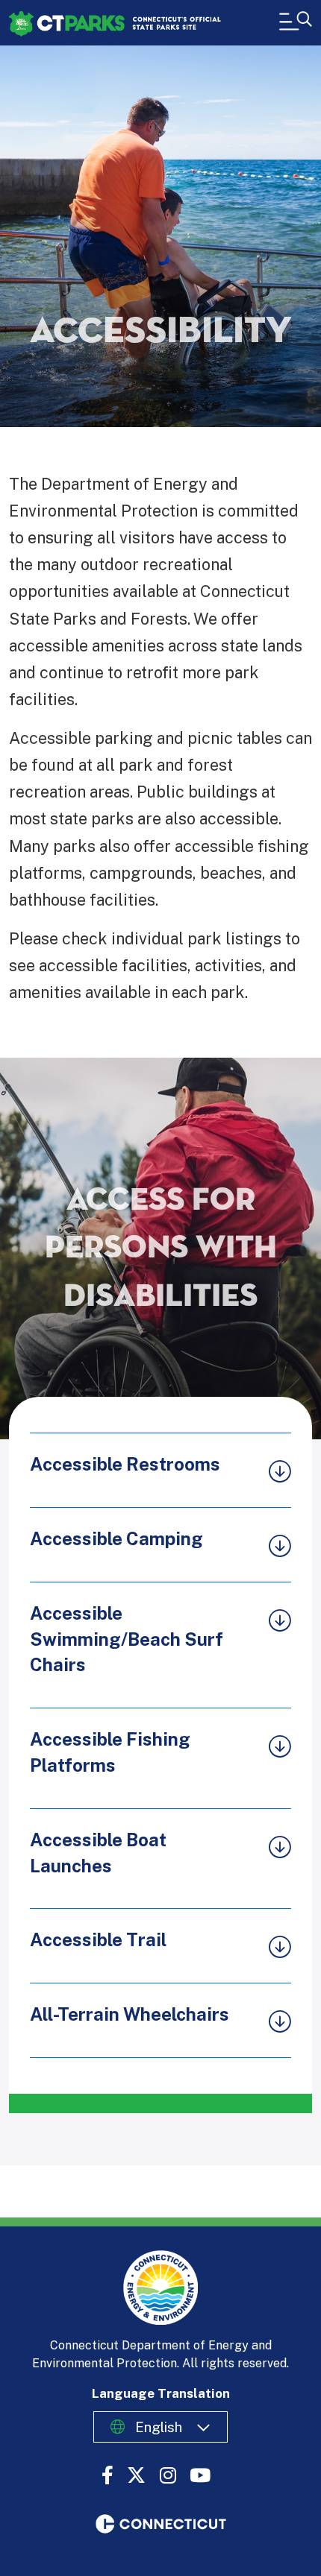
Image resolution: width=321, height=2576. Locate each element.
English (159, 2427)
